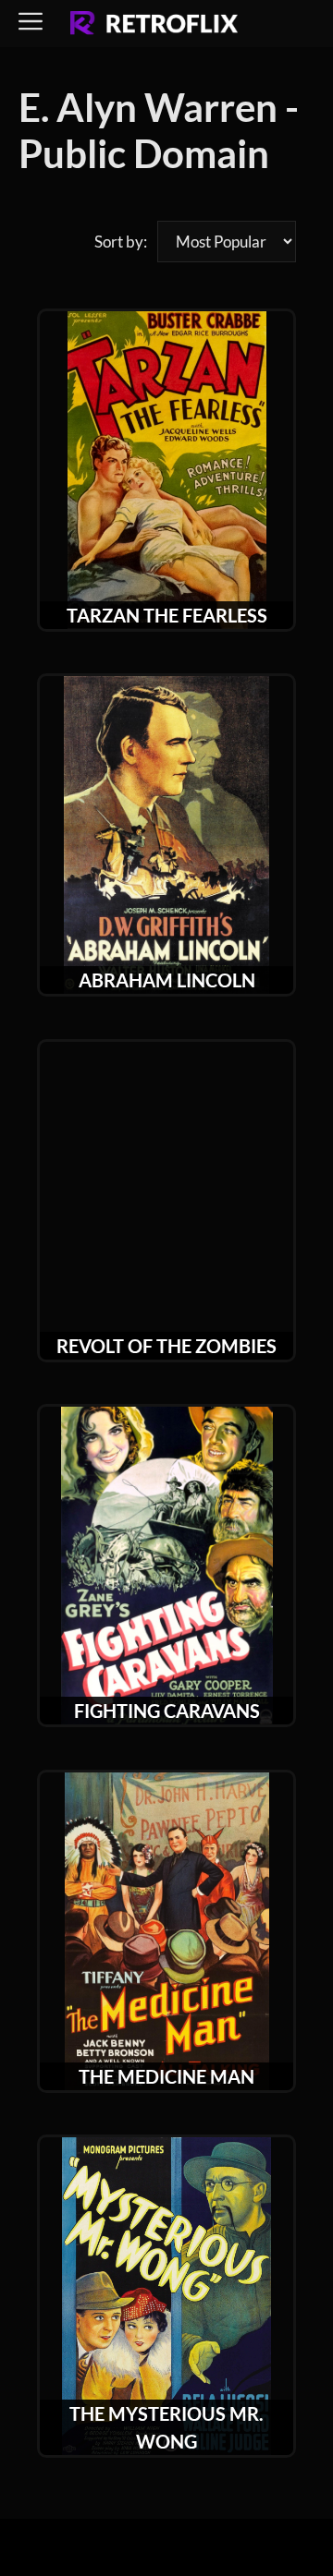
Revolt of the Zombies (166, 1346)
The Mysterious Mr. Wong (166, 2427)
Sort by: (121, 242)
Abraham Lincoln (167, 980)
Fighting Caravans (167, 1711)
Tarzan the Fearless (167, 615)
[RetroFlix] (154, 24)
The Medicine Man (166, 2076)
